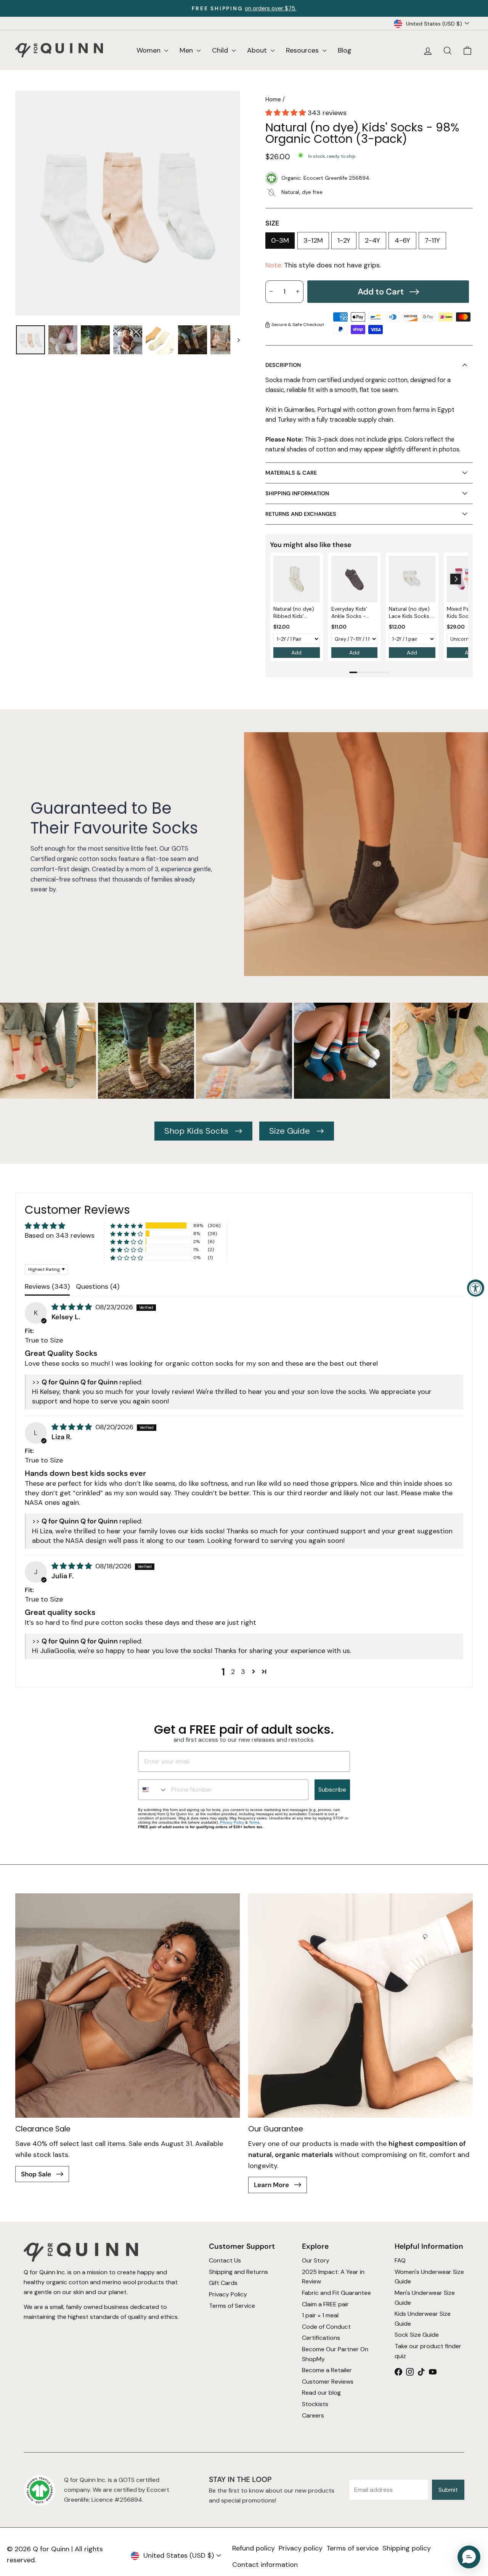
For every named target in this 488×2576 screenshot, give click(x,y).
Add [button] (296, 653)
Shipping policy (407, 2548)
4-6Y (402, 240)
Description (283, 365)
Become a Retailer (327, 2370)
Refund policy (254, 2548)
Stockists (315, 2404)
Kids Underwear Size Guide (423, 2319)
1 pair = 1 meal (320, 2315)
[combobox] (153, 1790)
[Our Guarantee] (360, 2006)
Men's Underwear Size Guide (425, 2298)
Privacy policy (301, 2548)
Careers (313, 2415)
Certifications (321, 2338)
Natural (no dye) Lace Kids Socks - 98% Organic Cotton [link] (411, 613)
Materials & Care (291, 473)
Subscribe (332, 1790)
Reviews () (47, 1286)
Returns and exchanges (301, 514)
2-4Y (372, 240)
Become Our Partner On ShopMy (335, 2354)
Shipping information (297, 493)
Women (149, 50)
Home (273, 99)
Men (187, 50)
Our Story (316, 2260)
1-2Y (344, 240)
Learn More (272, 2185)
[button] (287, 113)
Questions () (98, 1286)
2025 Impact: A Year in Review (333, 2276)
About (258, 50)
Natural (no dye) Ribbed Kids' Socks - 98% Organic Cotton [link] (294, 613)
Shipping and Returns (238, 2271)
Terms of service (352, 2548)
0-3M (280, 240)
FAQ (400, 2260)
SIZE (272, 223)
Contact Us (225, 2260)
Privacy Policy (232, 1822)
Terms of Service (232, 2305)
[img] (73, 1307)
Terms (254, 1822)
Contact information (265, 2565)
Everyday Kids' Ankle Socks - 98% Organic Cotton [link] (349, 613)
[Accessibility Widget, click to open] (476, 1288)
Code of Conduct (326, 2326)
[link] (297, 579)
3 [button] (243, 1672)
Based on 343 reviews (60, 1235)
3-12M (313, 240)
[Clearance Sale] (128, 2006)
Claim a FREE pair (325, 2304)
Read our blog (321, 2393)
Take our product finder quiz (428, 2351)
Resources (303, 50)
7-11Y (432, 240)
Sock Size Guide (417, 2335)
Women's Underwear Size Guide (429, 2276)
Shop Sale (37, 2174)
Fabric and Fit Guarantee (336, 2293)
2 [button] (233, 1672)
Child (221, 50)
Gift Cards (223, 2283)
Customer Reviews (328, 2381)
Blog (345, 50)
